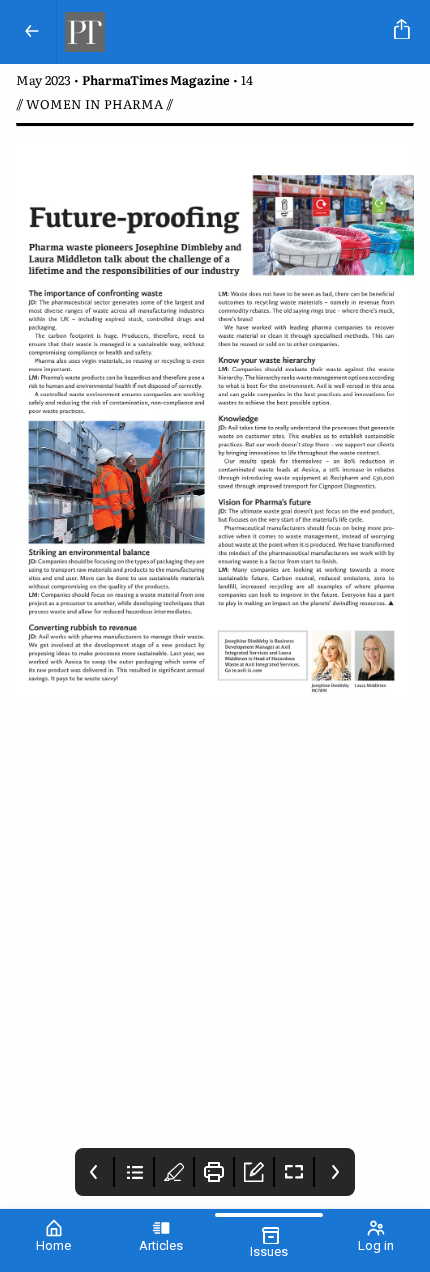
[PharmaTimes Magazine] (221, 32)
